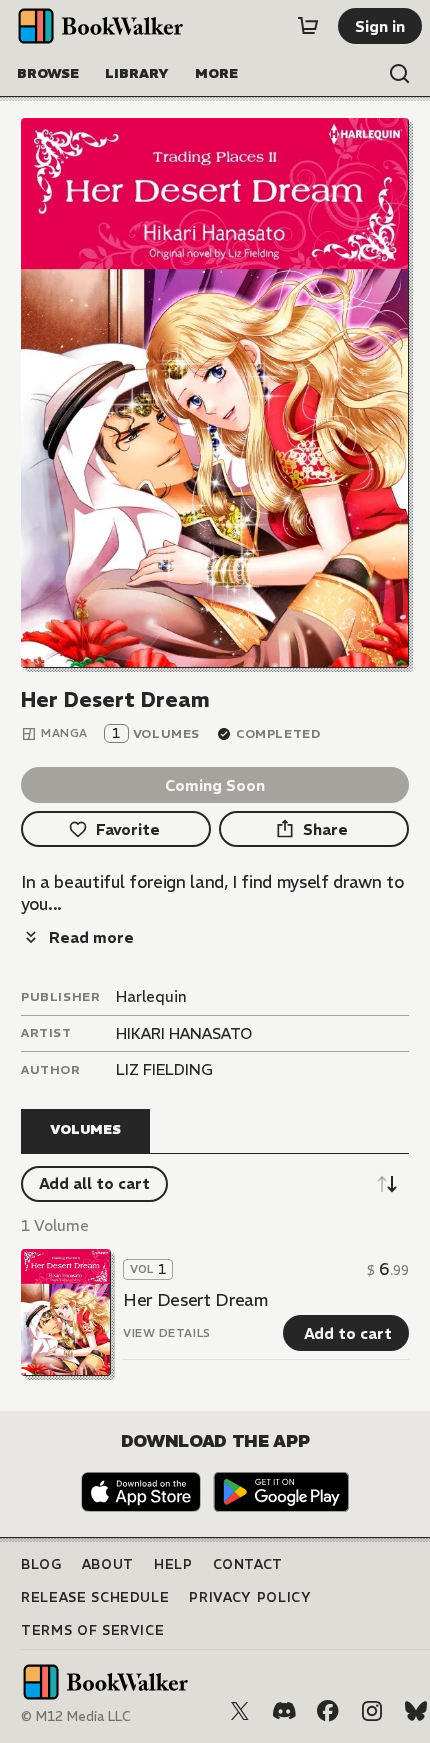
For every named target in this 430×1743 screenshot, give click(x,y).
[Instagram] (372, 1711)
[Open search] (400, 74)
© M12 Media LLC (76, 1716)
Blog (41, 1564)
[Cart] (308, 26)
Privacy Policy (250, 1597)
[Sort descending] (387, 1184)
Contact (248, 1564)
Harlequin (151, 996)
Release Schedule (95, 1597)
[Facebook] (328, 1711)
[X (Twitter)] (240, 1711)
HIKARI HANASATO (184, 1033)
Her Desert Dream (195, 1300)
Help (173, 1564)
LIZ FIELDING (164, 1069)
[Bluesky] (416, 1711)
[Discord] (284, 1711)
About (108, 1564)
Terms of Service (92, 1630)
